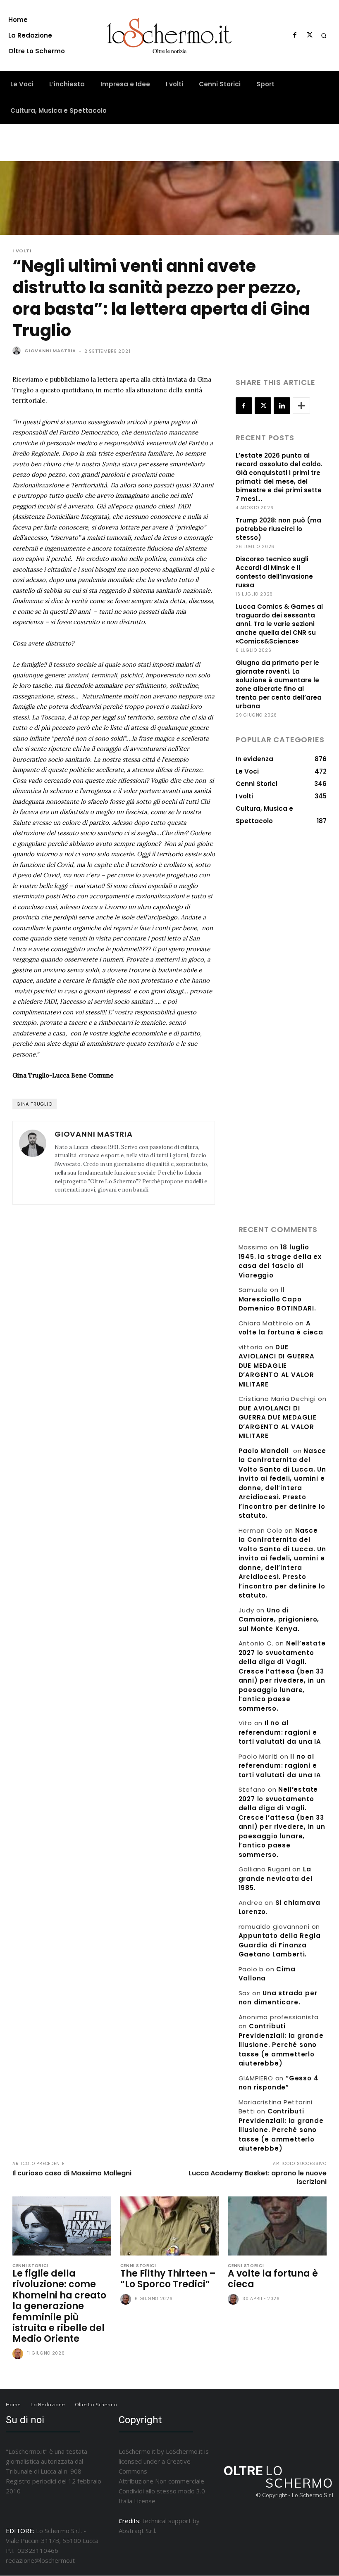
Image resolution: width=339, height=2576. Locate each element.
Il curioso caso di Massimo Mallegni (72, 2173)
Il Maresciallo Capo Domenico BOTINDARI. (277, 1299)
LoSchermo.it (184, 2451)
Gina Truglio (35, 1104)
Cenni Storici (30, 2266)
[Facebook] (295, 36)
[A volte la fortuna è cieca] (277, 2226)
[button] (324, 36)
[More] (301, 406)
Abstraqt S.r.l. (137, 2531)
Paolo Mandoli (264, 1451)
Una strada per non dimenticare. (278, 1998)
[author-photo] (19, 2354)
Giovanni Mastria (50, 351)
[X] (310, 36)
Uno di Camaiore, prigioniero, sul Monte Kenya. (279, 1619)
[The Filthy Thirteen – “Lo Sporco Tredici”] (170, 2226)
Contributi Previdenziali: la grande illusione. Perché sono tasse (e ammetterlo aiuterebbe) (281, 2045)
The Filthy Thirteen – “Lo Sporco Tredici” (168, 2279)
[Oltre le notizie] (170, 36)
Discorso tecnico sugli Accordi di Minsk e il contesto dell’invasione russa (274, 572)
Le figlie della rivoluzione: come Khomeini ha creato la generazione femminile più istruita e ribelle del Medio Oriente (59, 2306)
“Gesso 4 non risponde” (279, 2083)
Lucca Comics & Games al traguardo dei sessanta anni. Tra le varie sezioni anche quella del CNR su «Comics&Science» (279, 624)
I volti (22, 251)
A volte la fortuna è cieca (281, 1328)
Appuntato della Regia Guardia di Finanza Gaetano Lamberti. (280, 1945)
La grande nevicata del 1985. (276, 1878)
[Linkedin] (282, 406)
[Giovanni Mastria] (18, 351)
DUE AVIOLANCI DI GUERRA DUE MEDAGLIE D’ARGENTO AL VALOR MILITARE (277, 1366)
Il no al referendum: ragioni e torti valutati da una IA (280, 1732)
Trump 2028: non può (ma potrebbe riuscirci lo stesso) (278, 529)
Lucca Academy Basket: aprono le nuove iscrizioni (258, 2177)
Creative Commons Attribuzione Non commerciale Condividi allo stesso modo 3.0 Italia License (162, 2481)
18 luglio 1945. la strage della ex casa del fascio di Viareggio (280, 1261)
